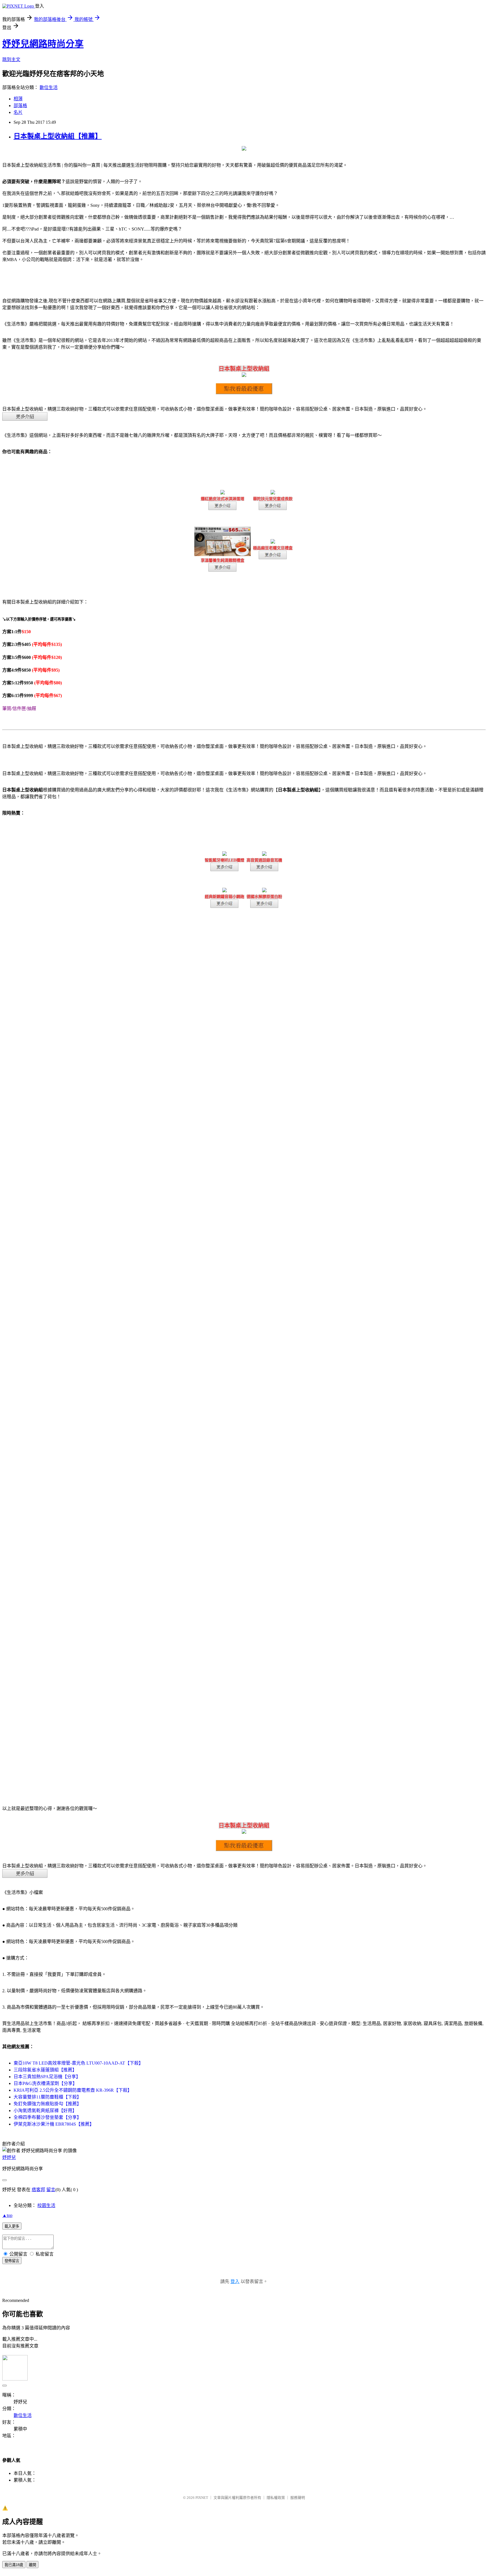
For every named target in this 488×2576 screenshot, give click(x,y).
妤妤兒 (9, 2157)
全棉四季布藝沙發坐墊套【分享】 (47, 2117)
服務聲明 (298, 2498)
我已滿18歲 (14, 2565)
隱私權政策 (276, 2498)
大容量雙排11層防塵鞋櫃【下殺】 (47, 2097)
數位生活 (49, 87)
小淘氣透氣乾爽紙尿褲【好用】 (45, 2111)
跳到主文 (11, 59)
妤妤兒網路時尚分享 (43, 44)
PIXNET (202, 2498)
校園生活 (46, 2205)
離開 (32, 2565)
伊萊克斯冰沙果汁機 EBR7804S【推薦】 (54, 2124)
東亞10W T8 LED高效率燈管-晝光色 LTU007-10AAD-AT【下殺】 (78, 2063)
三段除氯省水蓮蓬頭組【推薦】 (45, 2070)
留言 (51, 2190)
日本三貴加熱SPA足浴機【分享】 (47, 2077)
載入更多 (12, 2226)
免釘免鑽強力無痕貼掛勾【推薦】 (47, 2104)
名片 (18, 112)
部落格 (20, 106)
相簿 (18, 99)
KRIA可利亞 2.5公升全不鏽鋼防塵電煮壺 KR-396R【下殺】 (73, 2090)
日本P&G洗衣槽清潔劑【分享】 (45, 2083)
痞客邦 (38, 2190)
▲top (7, 2215)
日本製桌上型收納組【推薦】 (58, 136)
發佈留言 (12, 2261)
